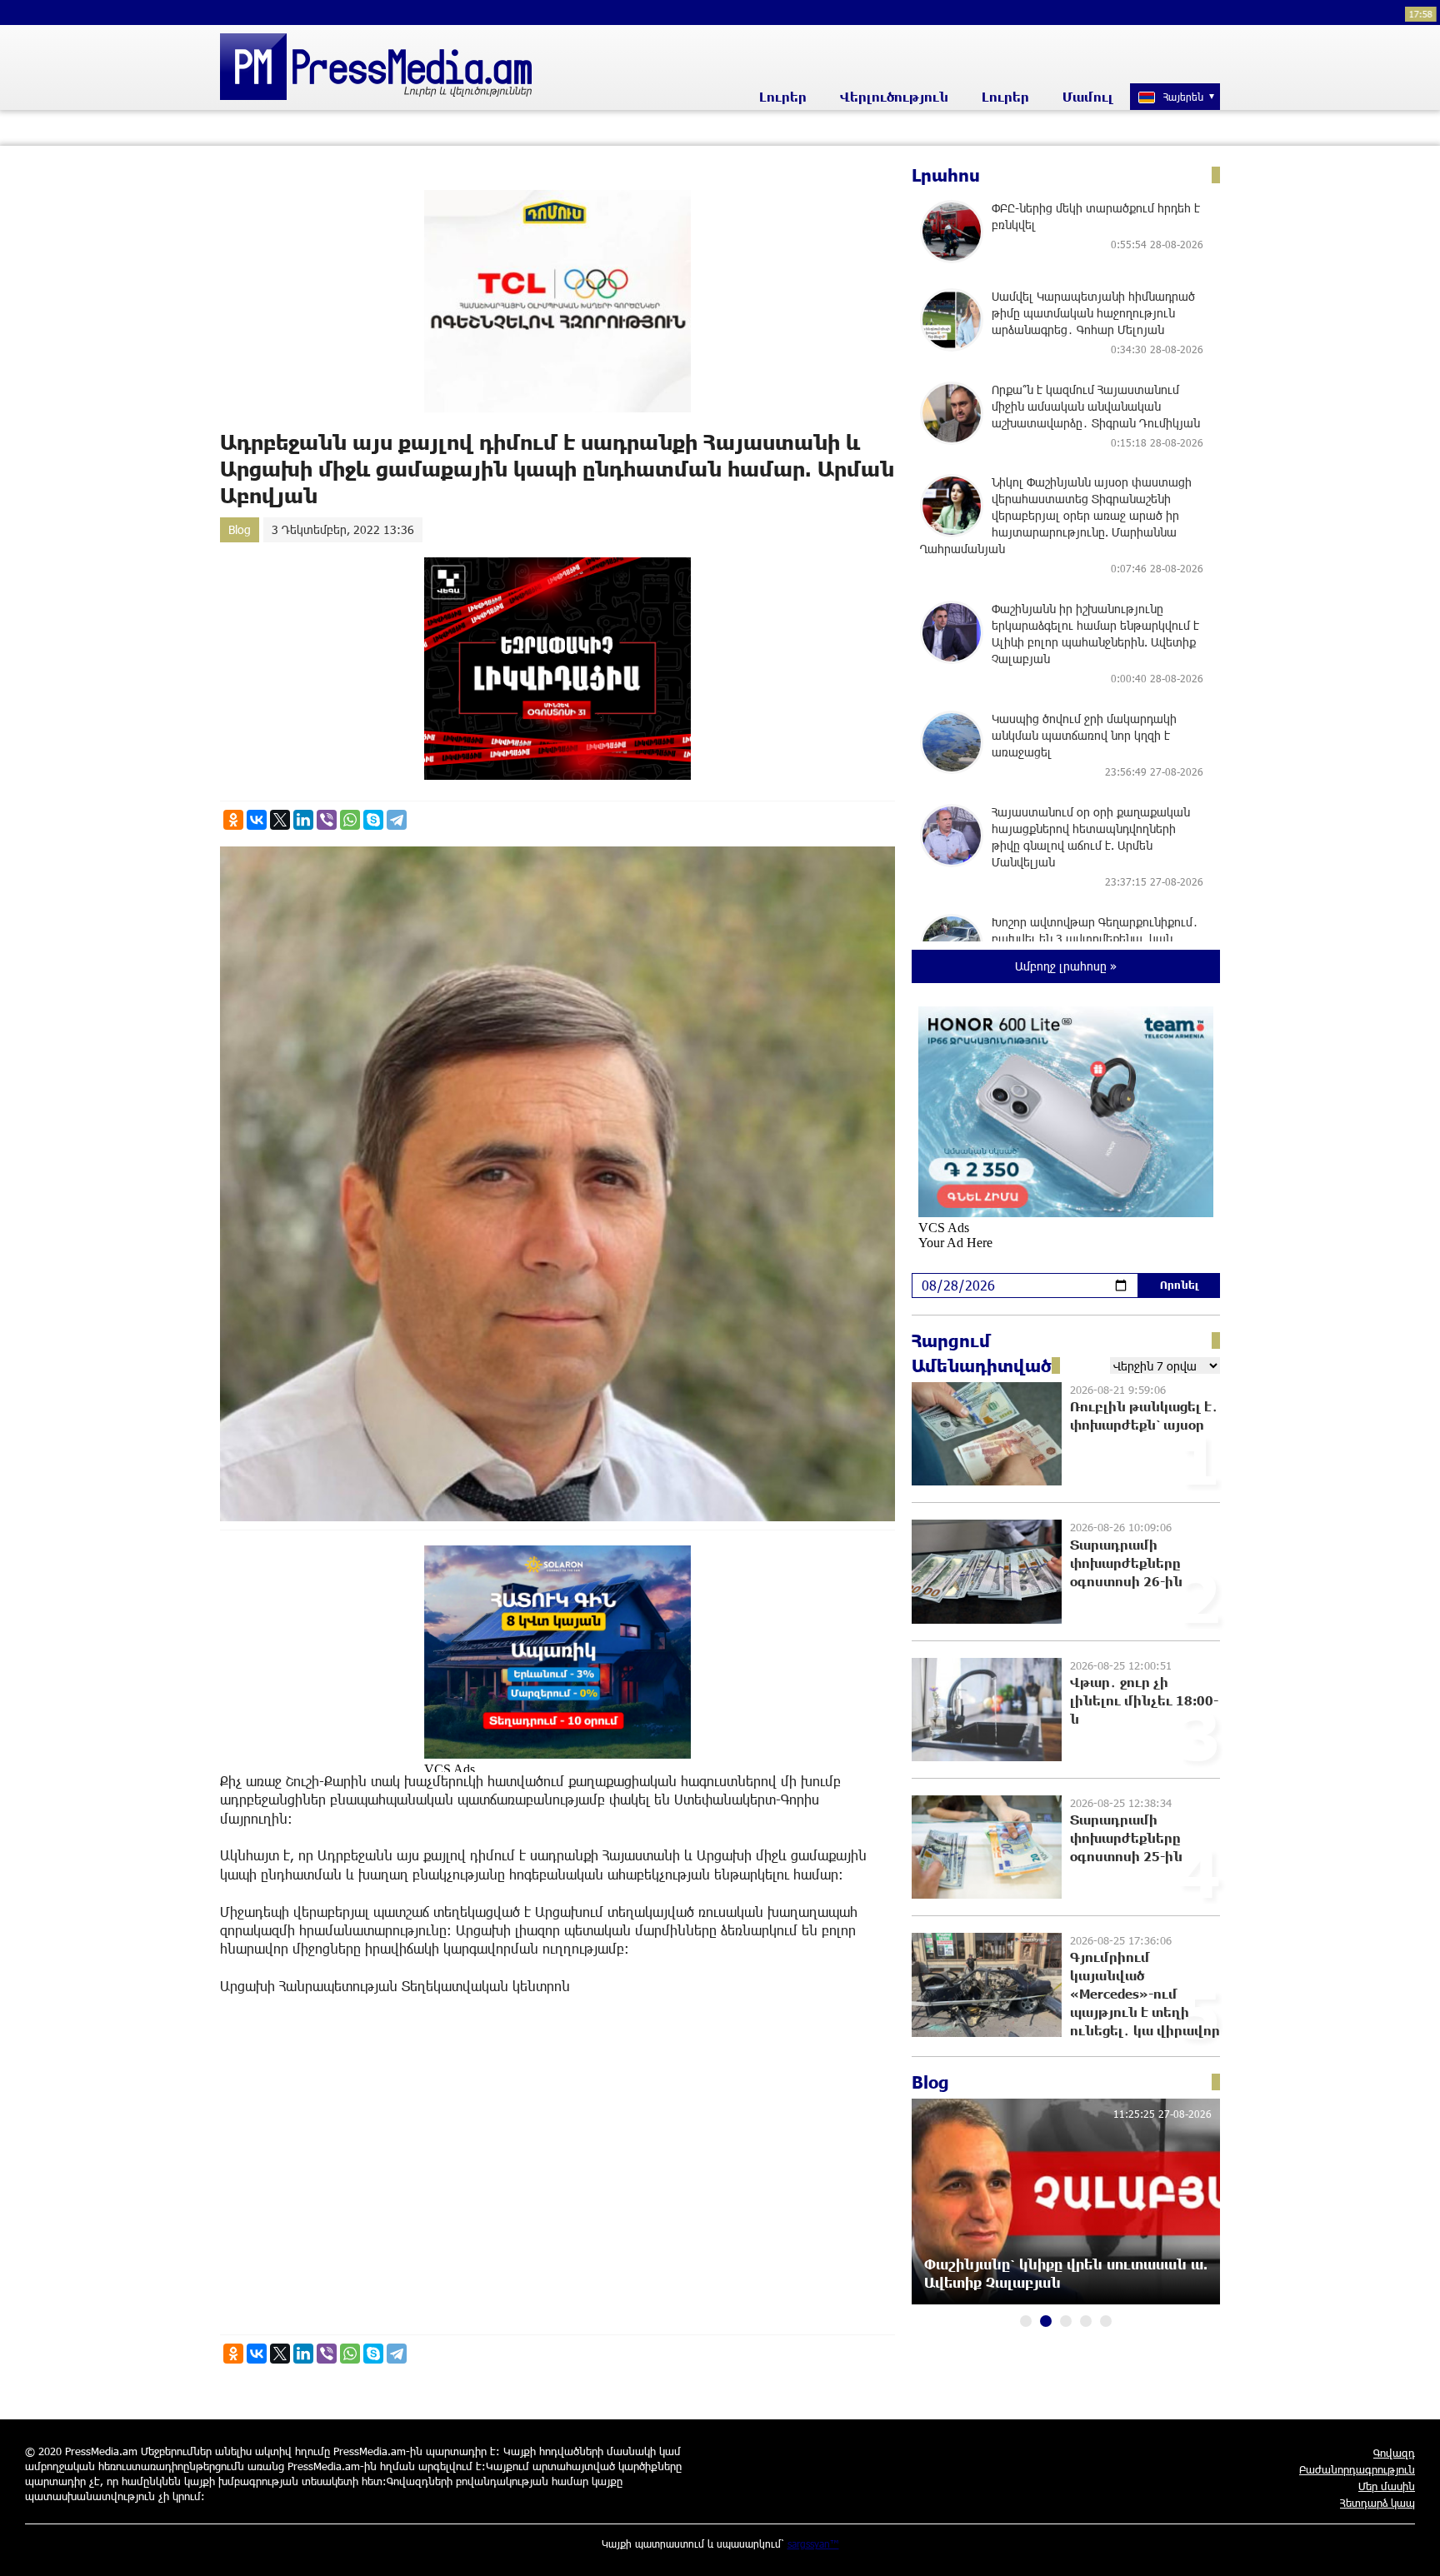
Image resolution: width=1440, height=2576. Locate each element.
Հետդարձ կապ (1377, 2503)
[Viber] (327, 820)
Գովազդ (1394, 2453)
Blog (240, 529)
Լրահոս (946, 175)
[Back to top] (1411, 2547)
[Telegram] (397, 820)
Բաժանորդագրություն (1357, 2469)
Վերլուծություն (894, 97)
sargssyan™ (813, 2544)
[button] (1026, 2321)
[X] (280, 820)
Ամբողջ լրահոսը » (1066, 966)
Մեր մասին (1387, 2486)
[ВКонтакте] (257, 820)
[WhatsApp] (350, 820)
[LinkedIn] (303, 820)
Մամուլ (1088, 97)
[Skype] (373, 820)
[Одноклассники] (233, 820)
